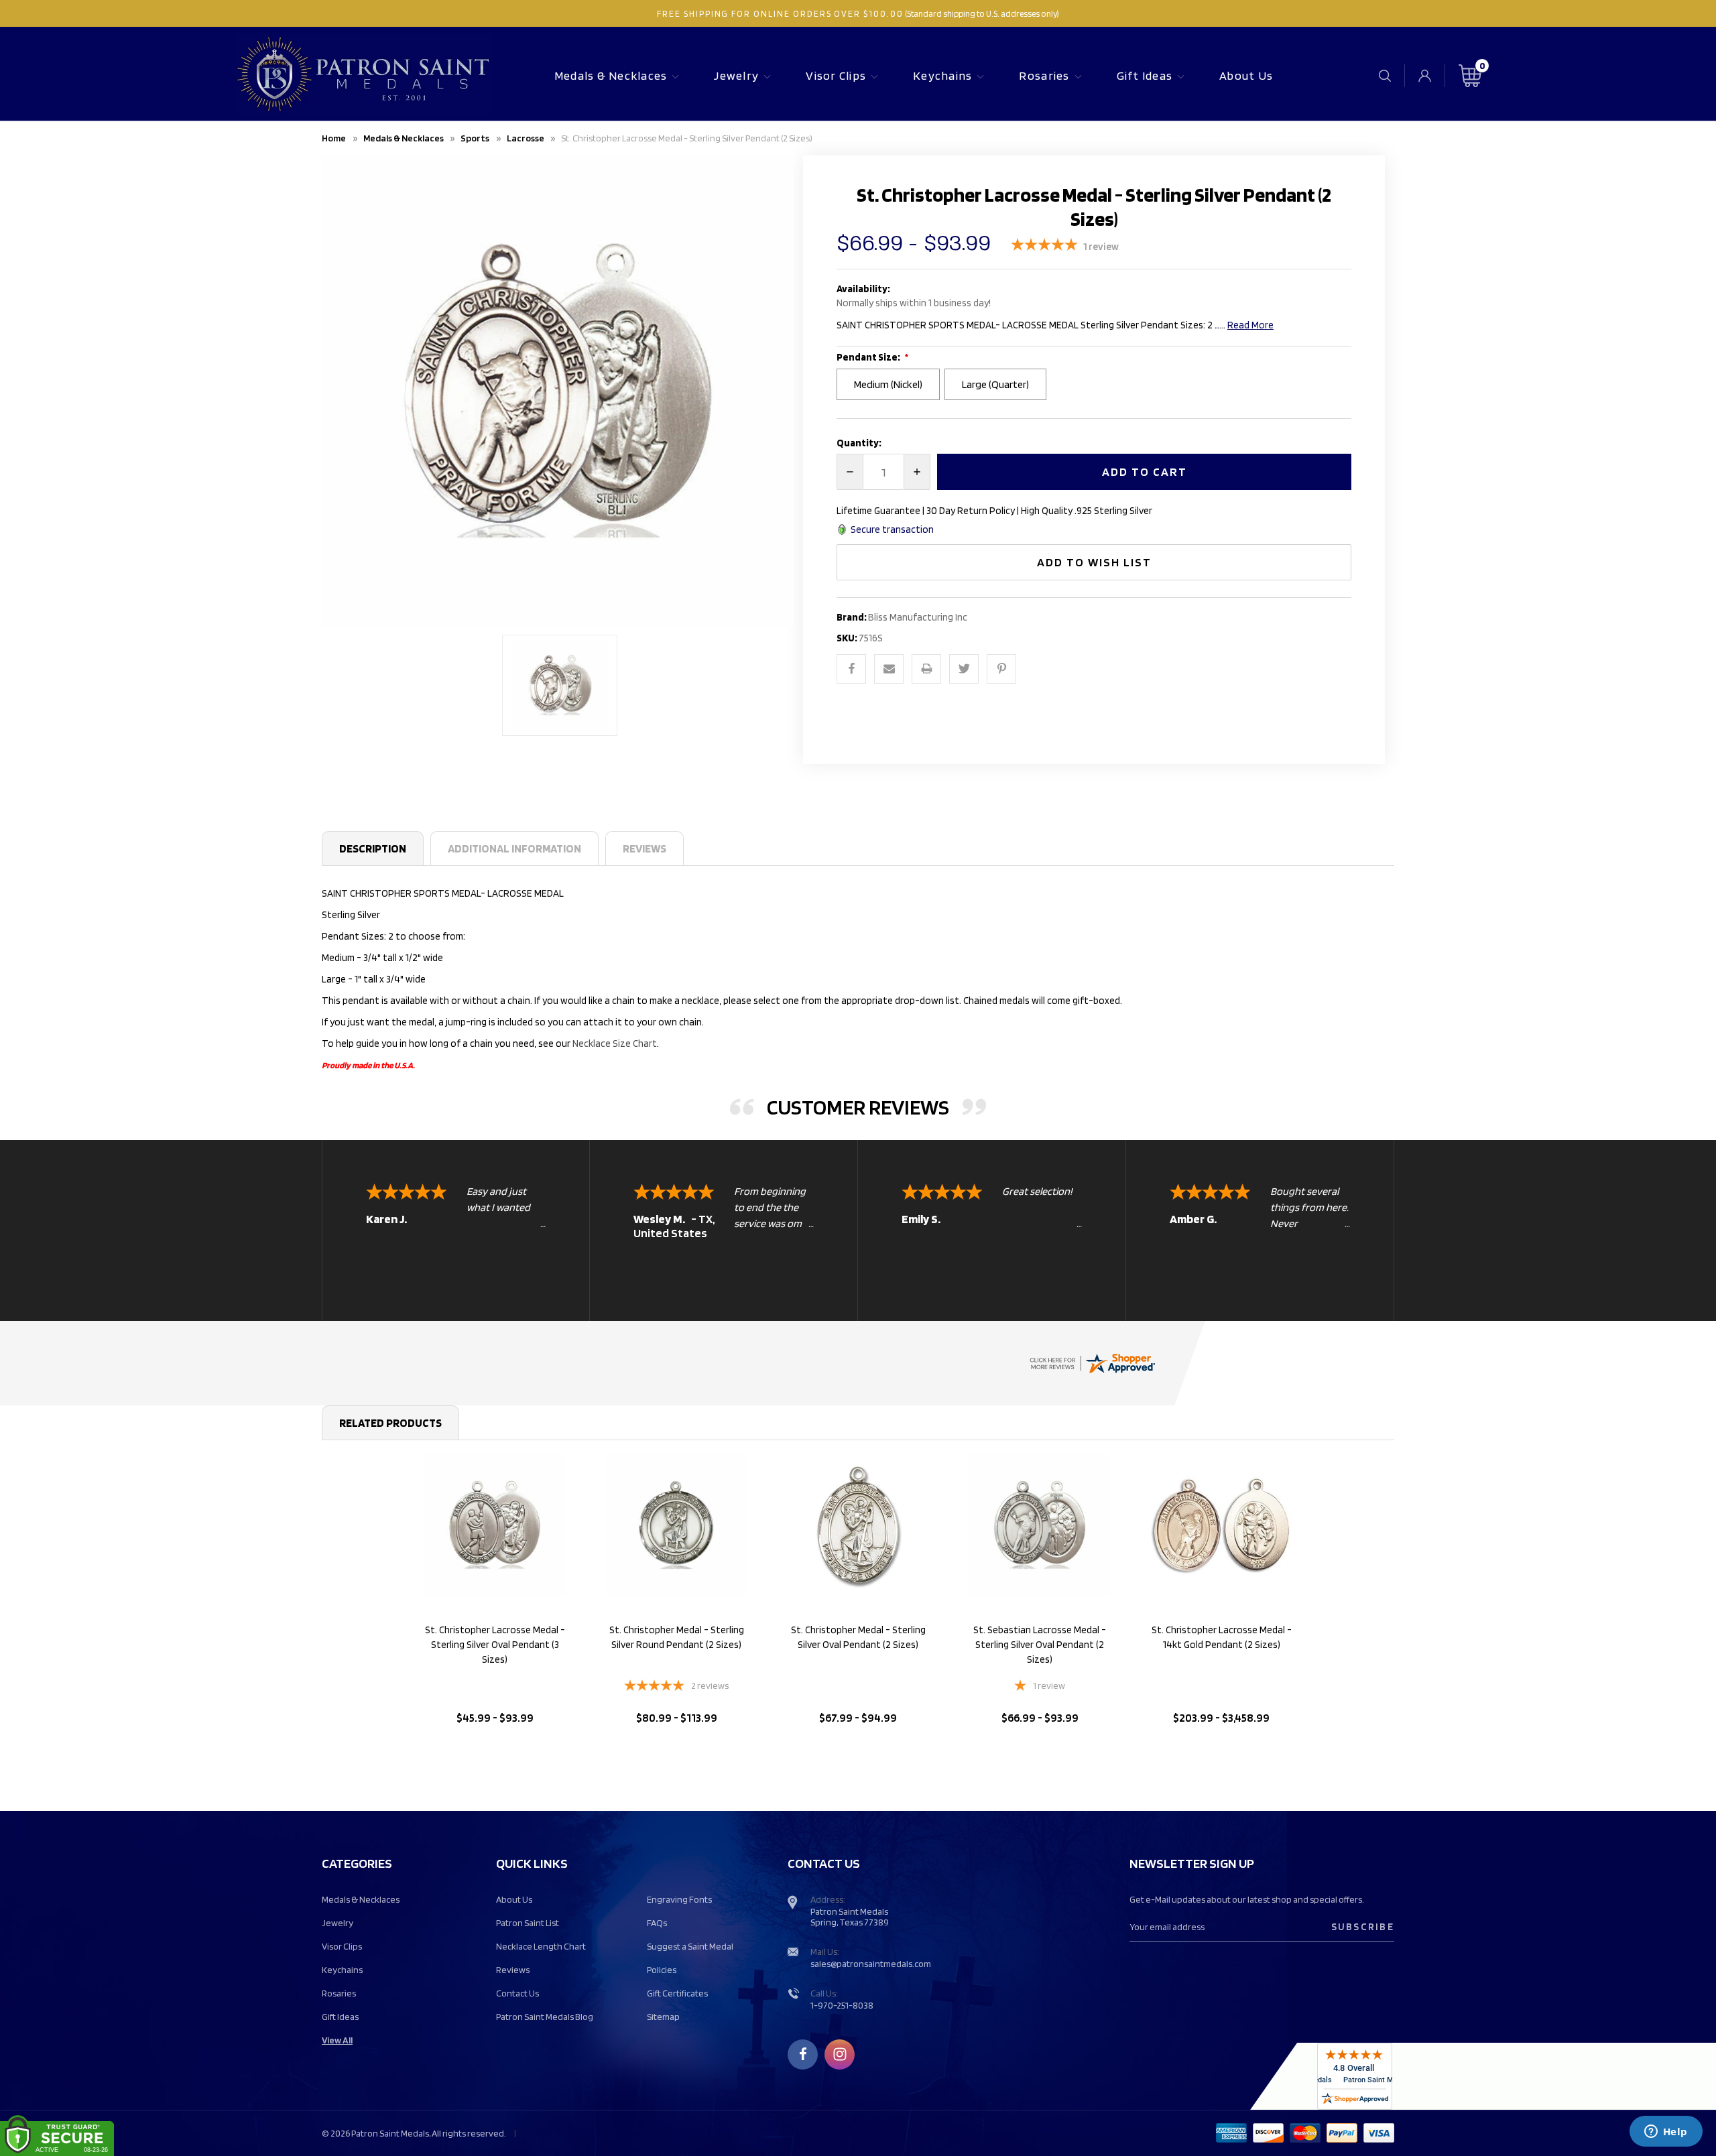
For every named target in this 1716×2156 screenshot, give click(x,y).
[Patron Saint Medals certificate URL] (1092, 1362)
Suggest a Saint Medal (690, 1946)
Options (495, 1752)
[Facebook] (851, 669)
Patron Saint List (528, 1923)
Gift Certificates (677, 1993)
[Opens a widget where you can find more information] (1666, 2133)
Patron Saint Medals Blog (545, 2017)
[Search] (1385, 75)
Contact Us (517, 1993)
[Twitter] (964, 669)
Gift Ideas (1145, 75)
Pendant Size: (869, 357)
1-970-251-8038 (842, 2005)
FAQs (657, 1923)
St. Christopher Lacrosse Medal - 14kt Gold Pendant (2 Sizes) (1222, 1637)
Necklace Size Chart (615, 1043)
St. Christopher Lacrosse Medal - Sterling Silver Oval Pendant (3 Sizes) (495, 1645)
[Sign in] (1425, 76)
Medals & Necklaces (611, 75)
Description (373, 848)
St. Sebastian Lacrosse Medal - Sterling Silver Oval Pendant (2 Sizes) (1040, 1645)
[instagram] (840, 2054)
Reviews (645, 848)
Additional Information (514, 848)
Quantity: (859, 443)
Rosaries (1044, 75)
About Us (1246, 75)
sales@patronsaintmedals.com (871, 1964)
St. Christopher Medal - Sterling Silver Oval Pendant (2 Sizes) (858, 1637)
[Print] (926, 669)
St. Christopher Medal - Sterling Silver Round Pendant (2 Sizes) (677, 1637)
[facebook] (803, 2054)
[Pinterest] (1001, 669)
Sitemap (663, 2017)
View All (337, 2040)
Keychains (942, 75)
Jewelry (736, 75)
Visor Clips (836, 75)
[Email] (889, 669)
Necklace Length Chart (541, 1946)
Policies (662, 1970)
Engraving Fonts (679, 1899)
